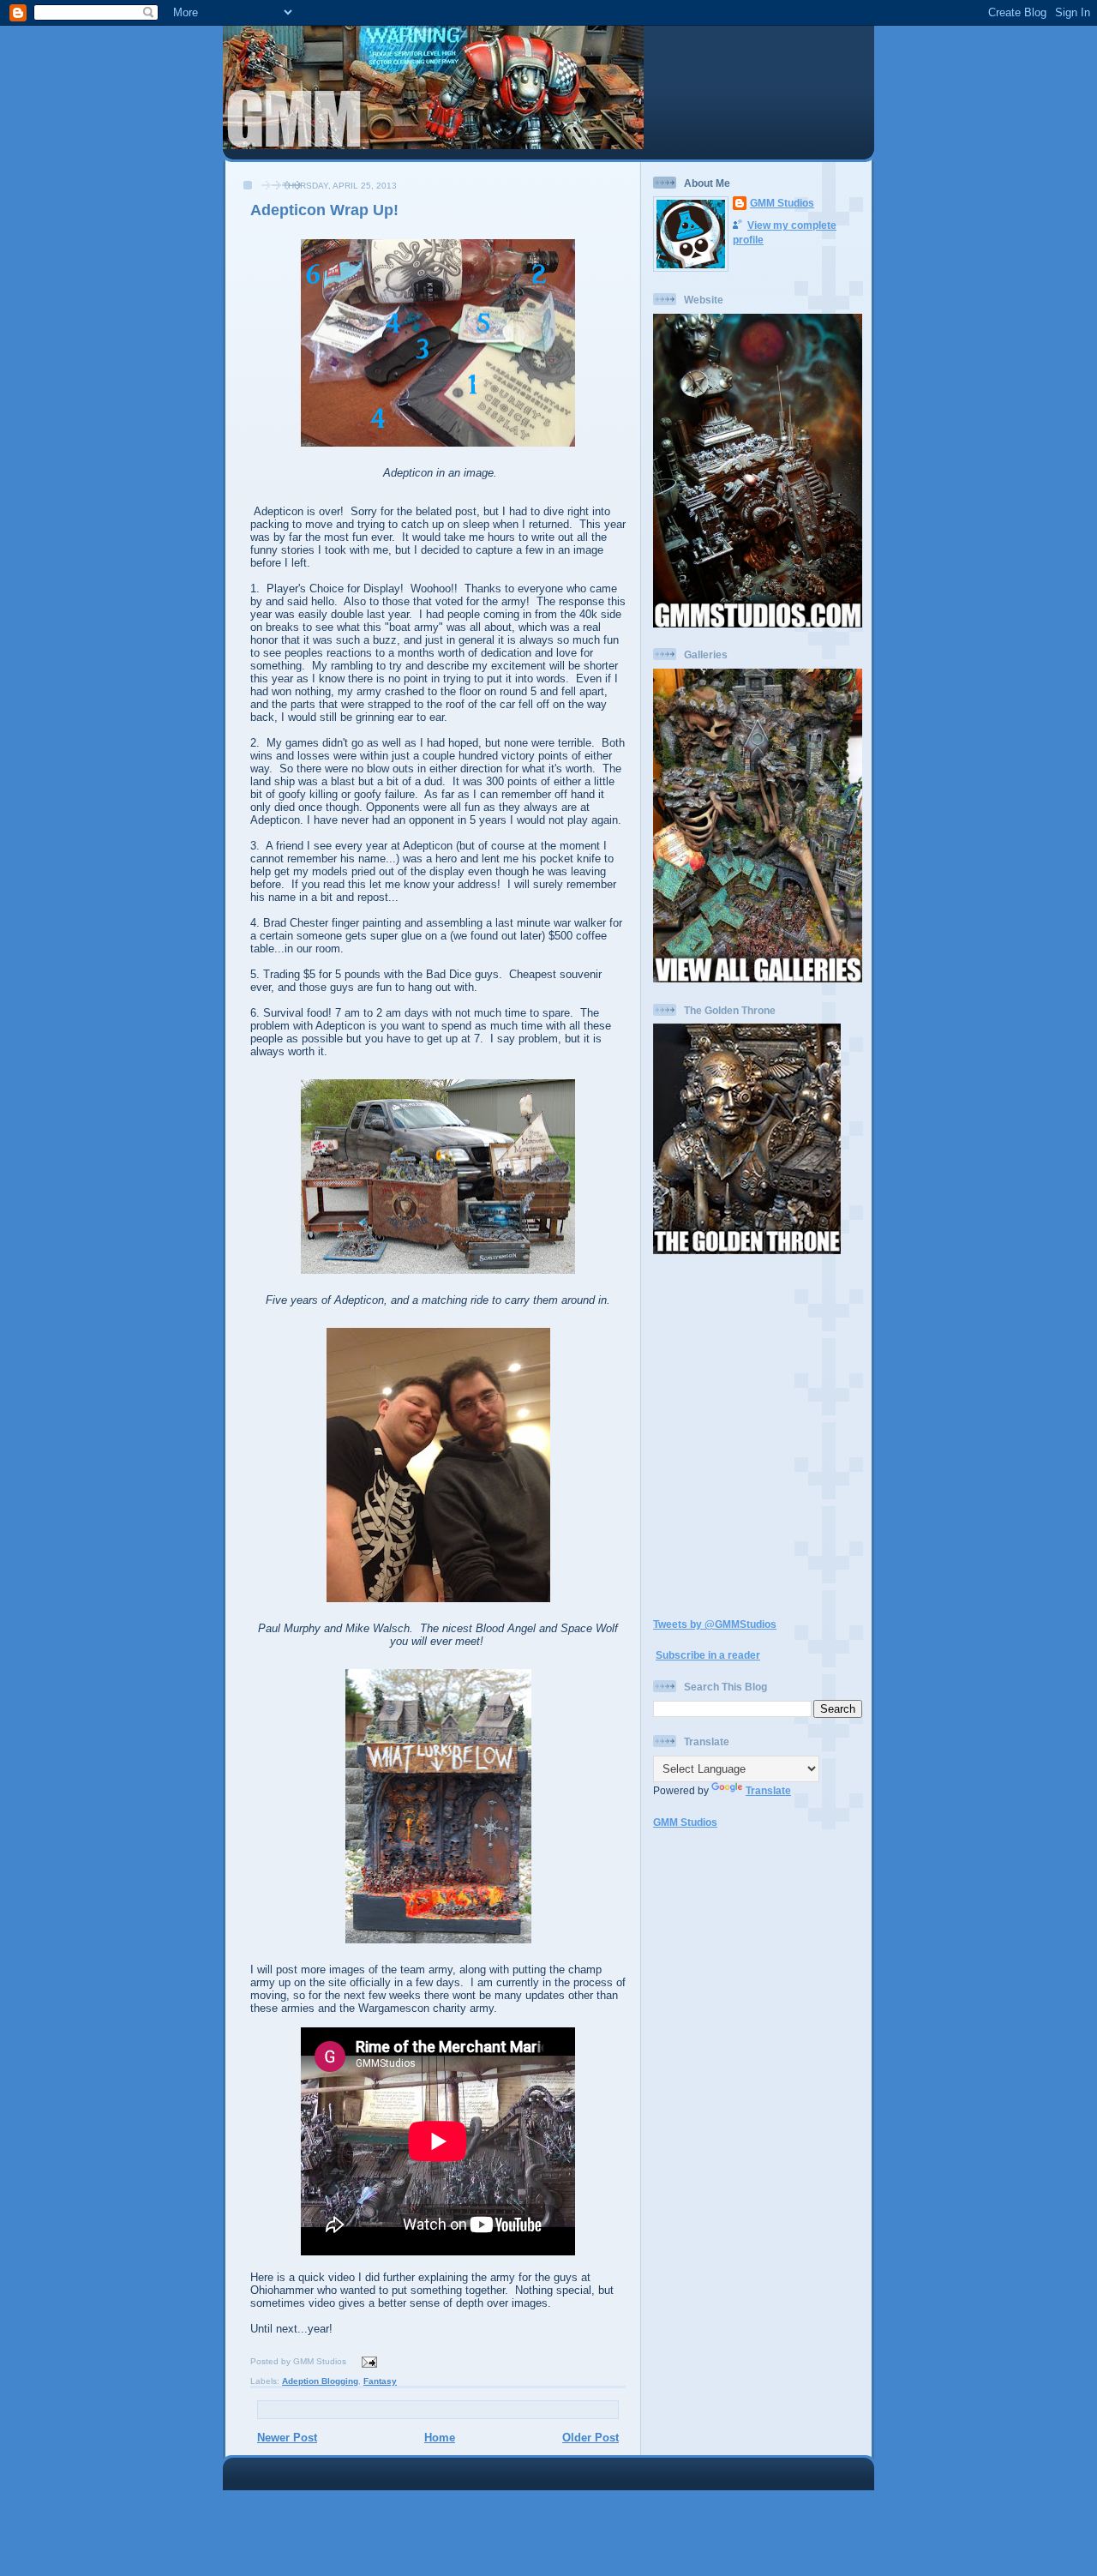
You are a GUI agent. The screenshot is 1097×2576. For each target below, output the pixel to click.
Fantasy (380, 2381)
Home (440, 2438)
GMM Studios (782, 203)
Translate (768, 1790)
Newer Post (287, 2438)
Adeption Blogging (320, 2381)
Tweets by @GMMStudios (715, 1624)
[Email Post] (367, 2361)
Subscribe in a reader (708, 1655)
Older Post (590, 2438)
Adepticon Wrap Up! (324, 210)
